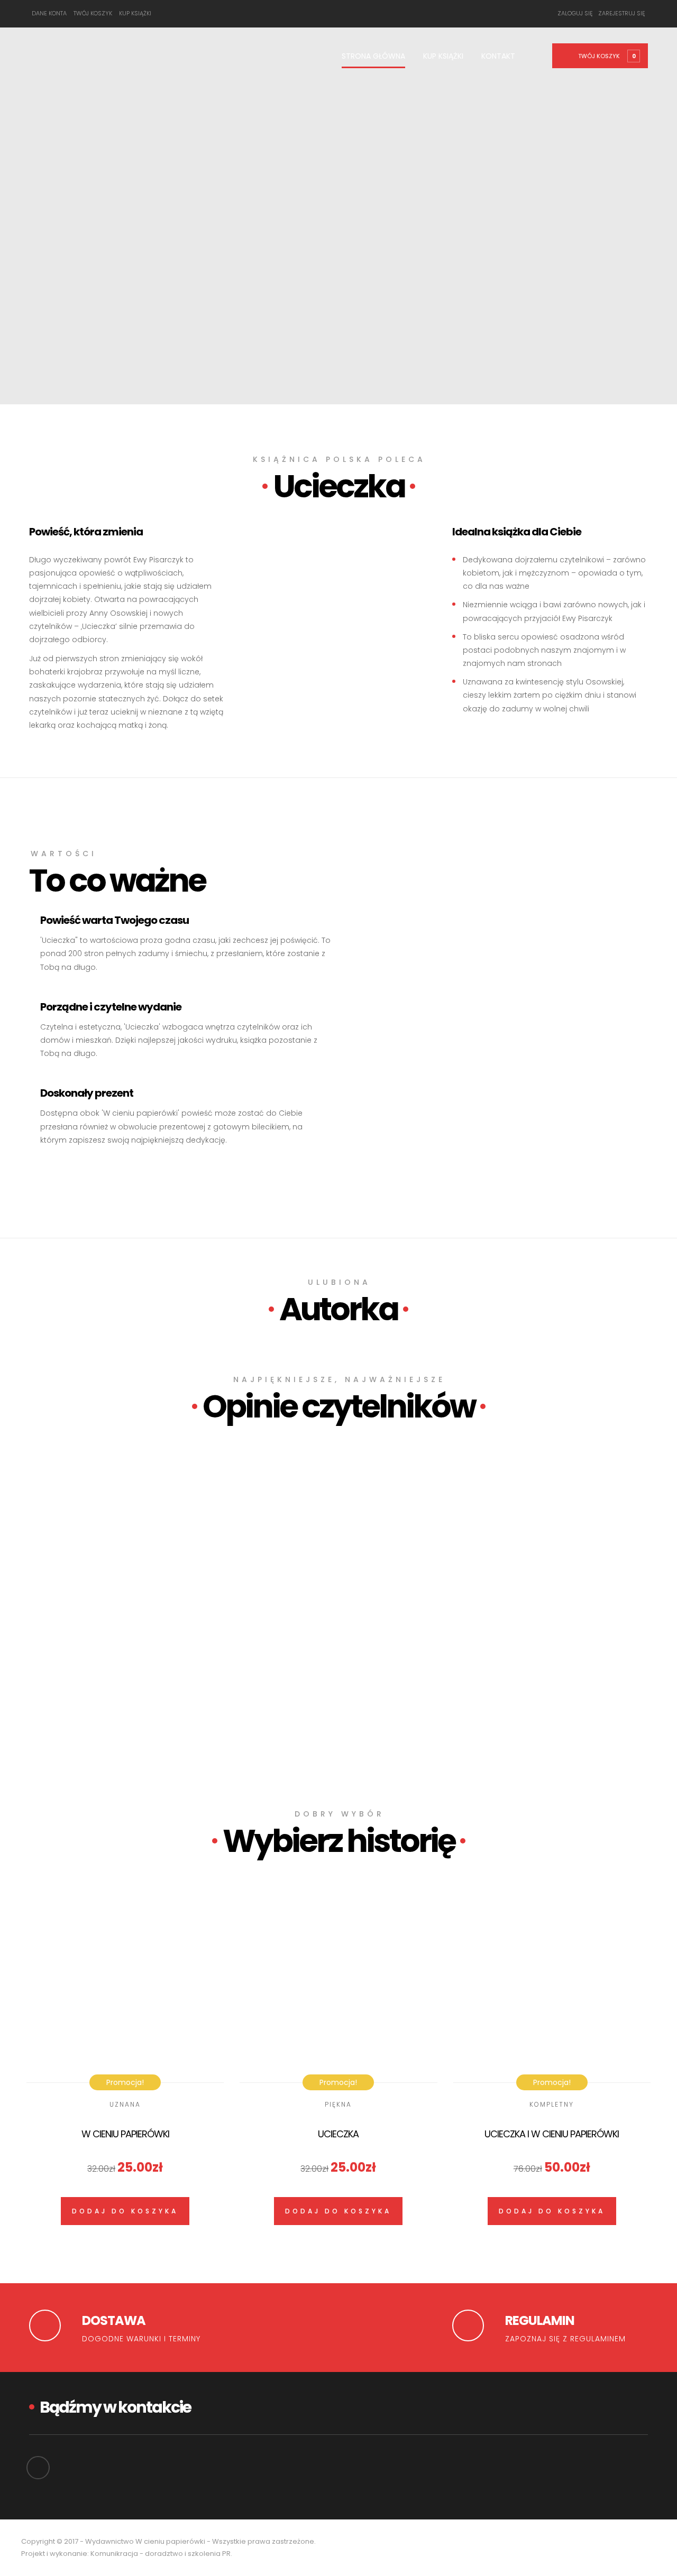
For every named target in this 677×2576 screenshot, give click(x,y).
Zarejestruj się (622, 13)
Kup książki (135, 13)
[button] (606, 55)
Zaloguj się (575, 13)
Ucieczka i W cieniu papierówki (552, 2134)
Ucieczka (338, 2134)
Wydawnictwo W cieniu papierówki (145, 2541)
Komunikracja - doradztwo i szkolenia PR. (161, 2554)
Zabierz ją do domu (83, 1654)
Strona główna (373, 56)
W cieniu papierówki (125, 2134)
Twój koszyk (93, 13)
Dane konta (49, 13)
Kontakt (498, 56)
